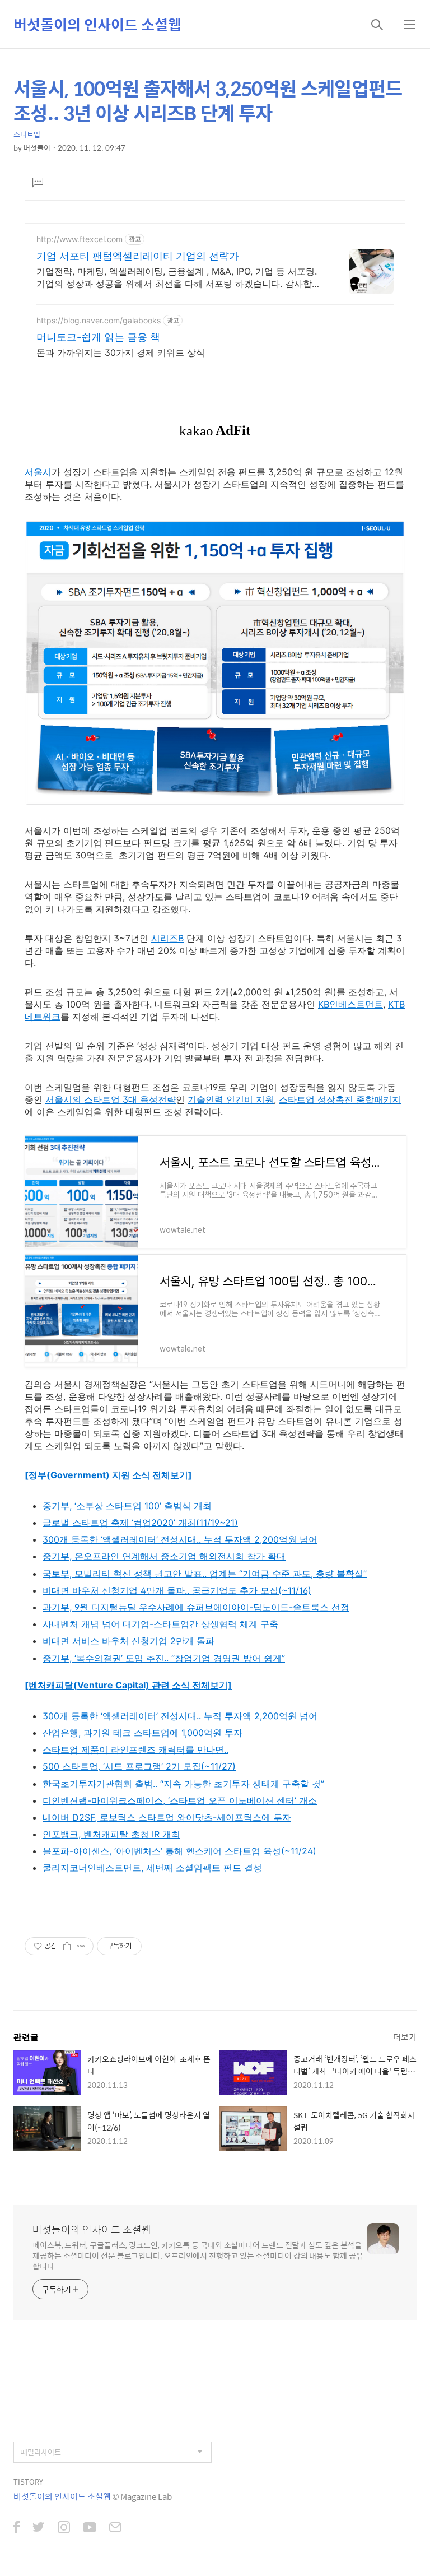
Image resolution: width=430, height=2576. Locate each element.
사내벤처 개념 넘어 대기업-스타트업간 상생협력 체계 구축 (160, 1624)
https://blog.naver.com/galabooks (99, 320)
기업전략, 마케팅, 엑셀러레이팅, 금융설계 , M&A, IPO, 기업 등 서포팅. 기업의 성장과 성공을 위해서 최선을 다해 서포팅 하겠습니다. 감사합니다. (179, 278)
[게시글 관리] (81, 1946)
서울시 (38, 472)
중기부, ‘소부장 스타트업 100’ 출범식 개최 (127, 1506)
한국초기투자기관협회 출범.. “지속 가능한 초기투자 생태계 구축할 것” (183, 1784)
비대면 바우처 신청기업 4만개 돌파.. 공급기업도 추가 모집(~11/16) (177, 1590)
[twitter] (39, 2528)
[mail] (115, 2528)
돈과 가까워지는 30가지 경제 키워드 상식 (121, 352)
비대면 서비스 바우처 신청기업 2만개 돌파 (128, 1641)
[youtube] (90, 2528)
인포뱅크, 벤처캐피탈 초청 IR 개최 (111, 1834)
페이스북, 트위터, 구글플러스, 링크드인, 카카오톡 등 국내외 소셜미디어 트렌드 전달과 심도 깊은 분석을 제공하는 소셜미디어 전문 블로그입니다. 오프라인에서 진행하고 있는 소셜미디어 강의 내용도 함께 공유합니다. (198, 2255)
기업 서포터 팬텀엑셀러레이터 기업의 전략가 (138, 256)
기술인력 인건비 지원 (231, 1099)
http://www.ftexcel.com (80, 239)
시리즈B (167, 938)
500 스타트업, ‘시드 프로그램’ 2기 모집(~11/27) (139, 1766)
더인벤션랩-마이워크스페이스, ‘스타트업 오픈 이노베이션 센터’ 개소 (180, 1800)
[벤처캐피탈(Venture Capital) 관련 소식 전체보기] (128, 1685)
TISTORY (28, 2482)
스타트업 (27, 134)
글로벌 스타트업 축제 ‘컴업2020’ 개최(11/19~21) (140, 1523)
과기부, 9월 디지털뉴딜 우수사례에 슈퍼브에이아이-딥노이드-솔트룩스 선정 (196, 1607)
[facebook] (17, 2528)
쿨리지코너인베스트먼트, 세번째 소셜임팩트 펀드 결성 (152, 1868)
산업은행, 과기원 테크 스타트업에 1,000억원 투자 (142, 1733)
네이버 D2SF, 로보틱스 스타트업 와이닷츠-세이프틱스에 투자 (167, 1817)
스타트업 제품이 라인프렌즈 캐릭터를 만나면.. (135, 1749)
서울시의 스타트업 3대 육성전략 (111, 1099)
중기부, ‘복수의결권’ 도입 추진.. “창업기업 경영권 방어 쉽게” (164, 1658)
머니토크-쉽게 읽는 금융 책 (98, 337)
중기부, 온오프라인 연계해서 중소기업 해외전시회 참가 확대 (164, 1556)
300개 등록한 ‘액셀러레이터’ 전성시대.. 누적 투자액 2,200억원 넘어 (180, 1539)
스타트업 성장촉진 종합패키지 (340, 1099)
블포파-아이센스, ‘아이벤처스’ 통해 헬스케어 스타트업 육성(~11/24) (179, 1851)
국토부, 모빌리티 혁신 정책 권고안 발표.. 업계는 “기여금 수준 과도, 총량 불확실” (205, 1574)
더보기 (405, 2037)
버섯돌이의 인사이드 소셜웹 (97, 24)
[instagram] (64, 2528)
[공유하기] (67, 1946)
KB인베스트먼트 (350, 1004)
